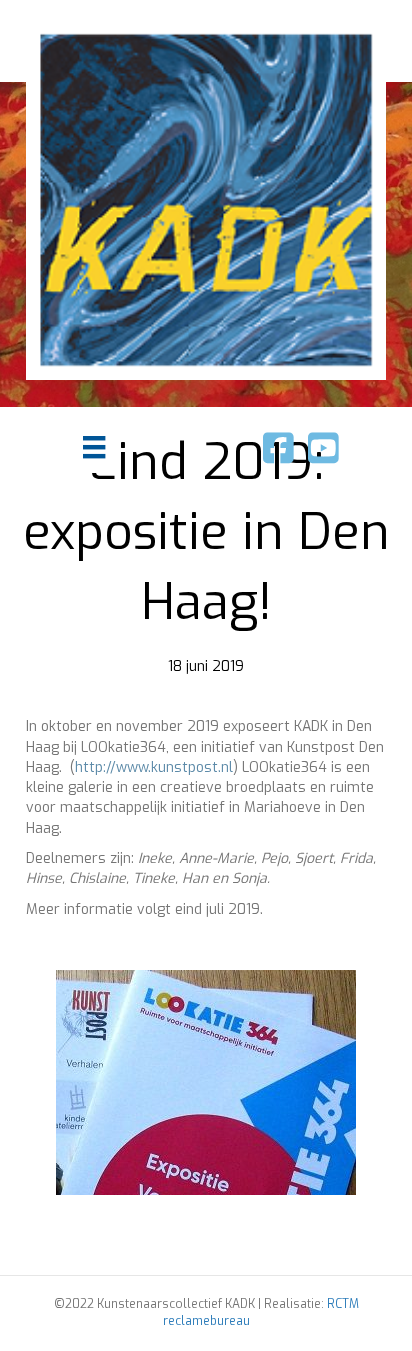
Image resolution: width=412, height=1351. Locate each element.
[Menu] (94, 447)
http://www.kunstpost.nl (154, 767)
